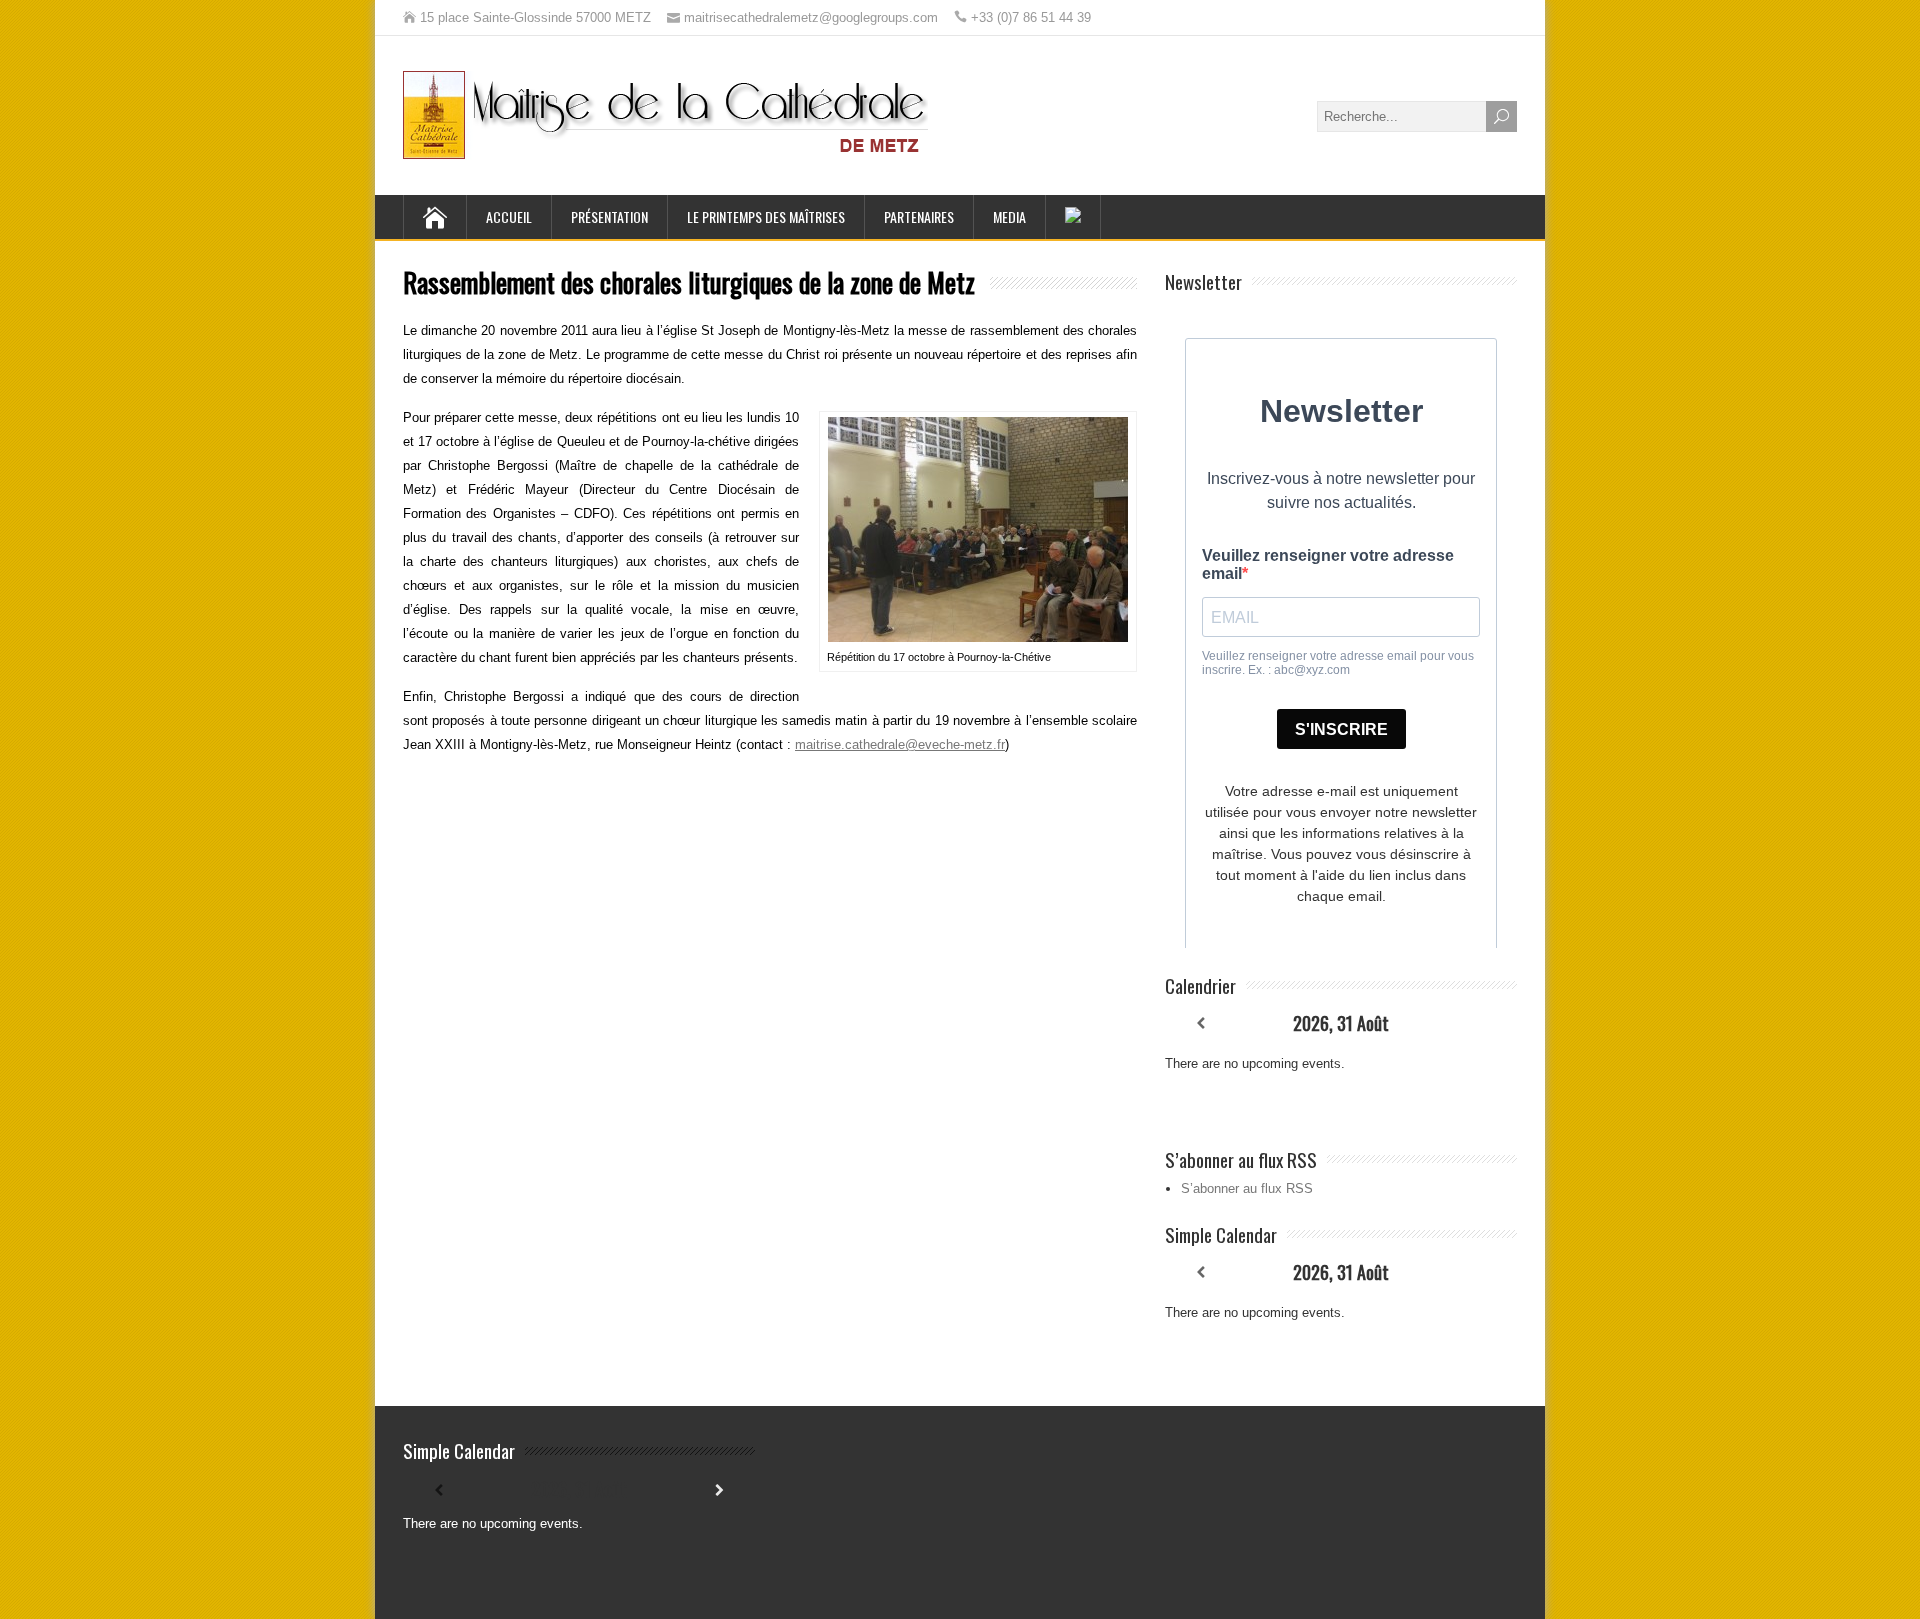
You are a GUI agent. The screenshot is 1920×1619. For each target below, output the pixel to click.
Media (1009, 216)
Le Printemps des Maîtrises (766, 216)
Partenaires (919, 216)
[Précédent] (1200, 1023)
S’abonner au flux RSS (1247, 1188)
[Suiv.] (1482, 1023)
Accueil (509, 216)
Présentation (609, 216)
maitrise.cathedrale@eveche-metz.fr (900, 744)
